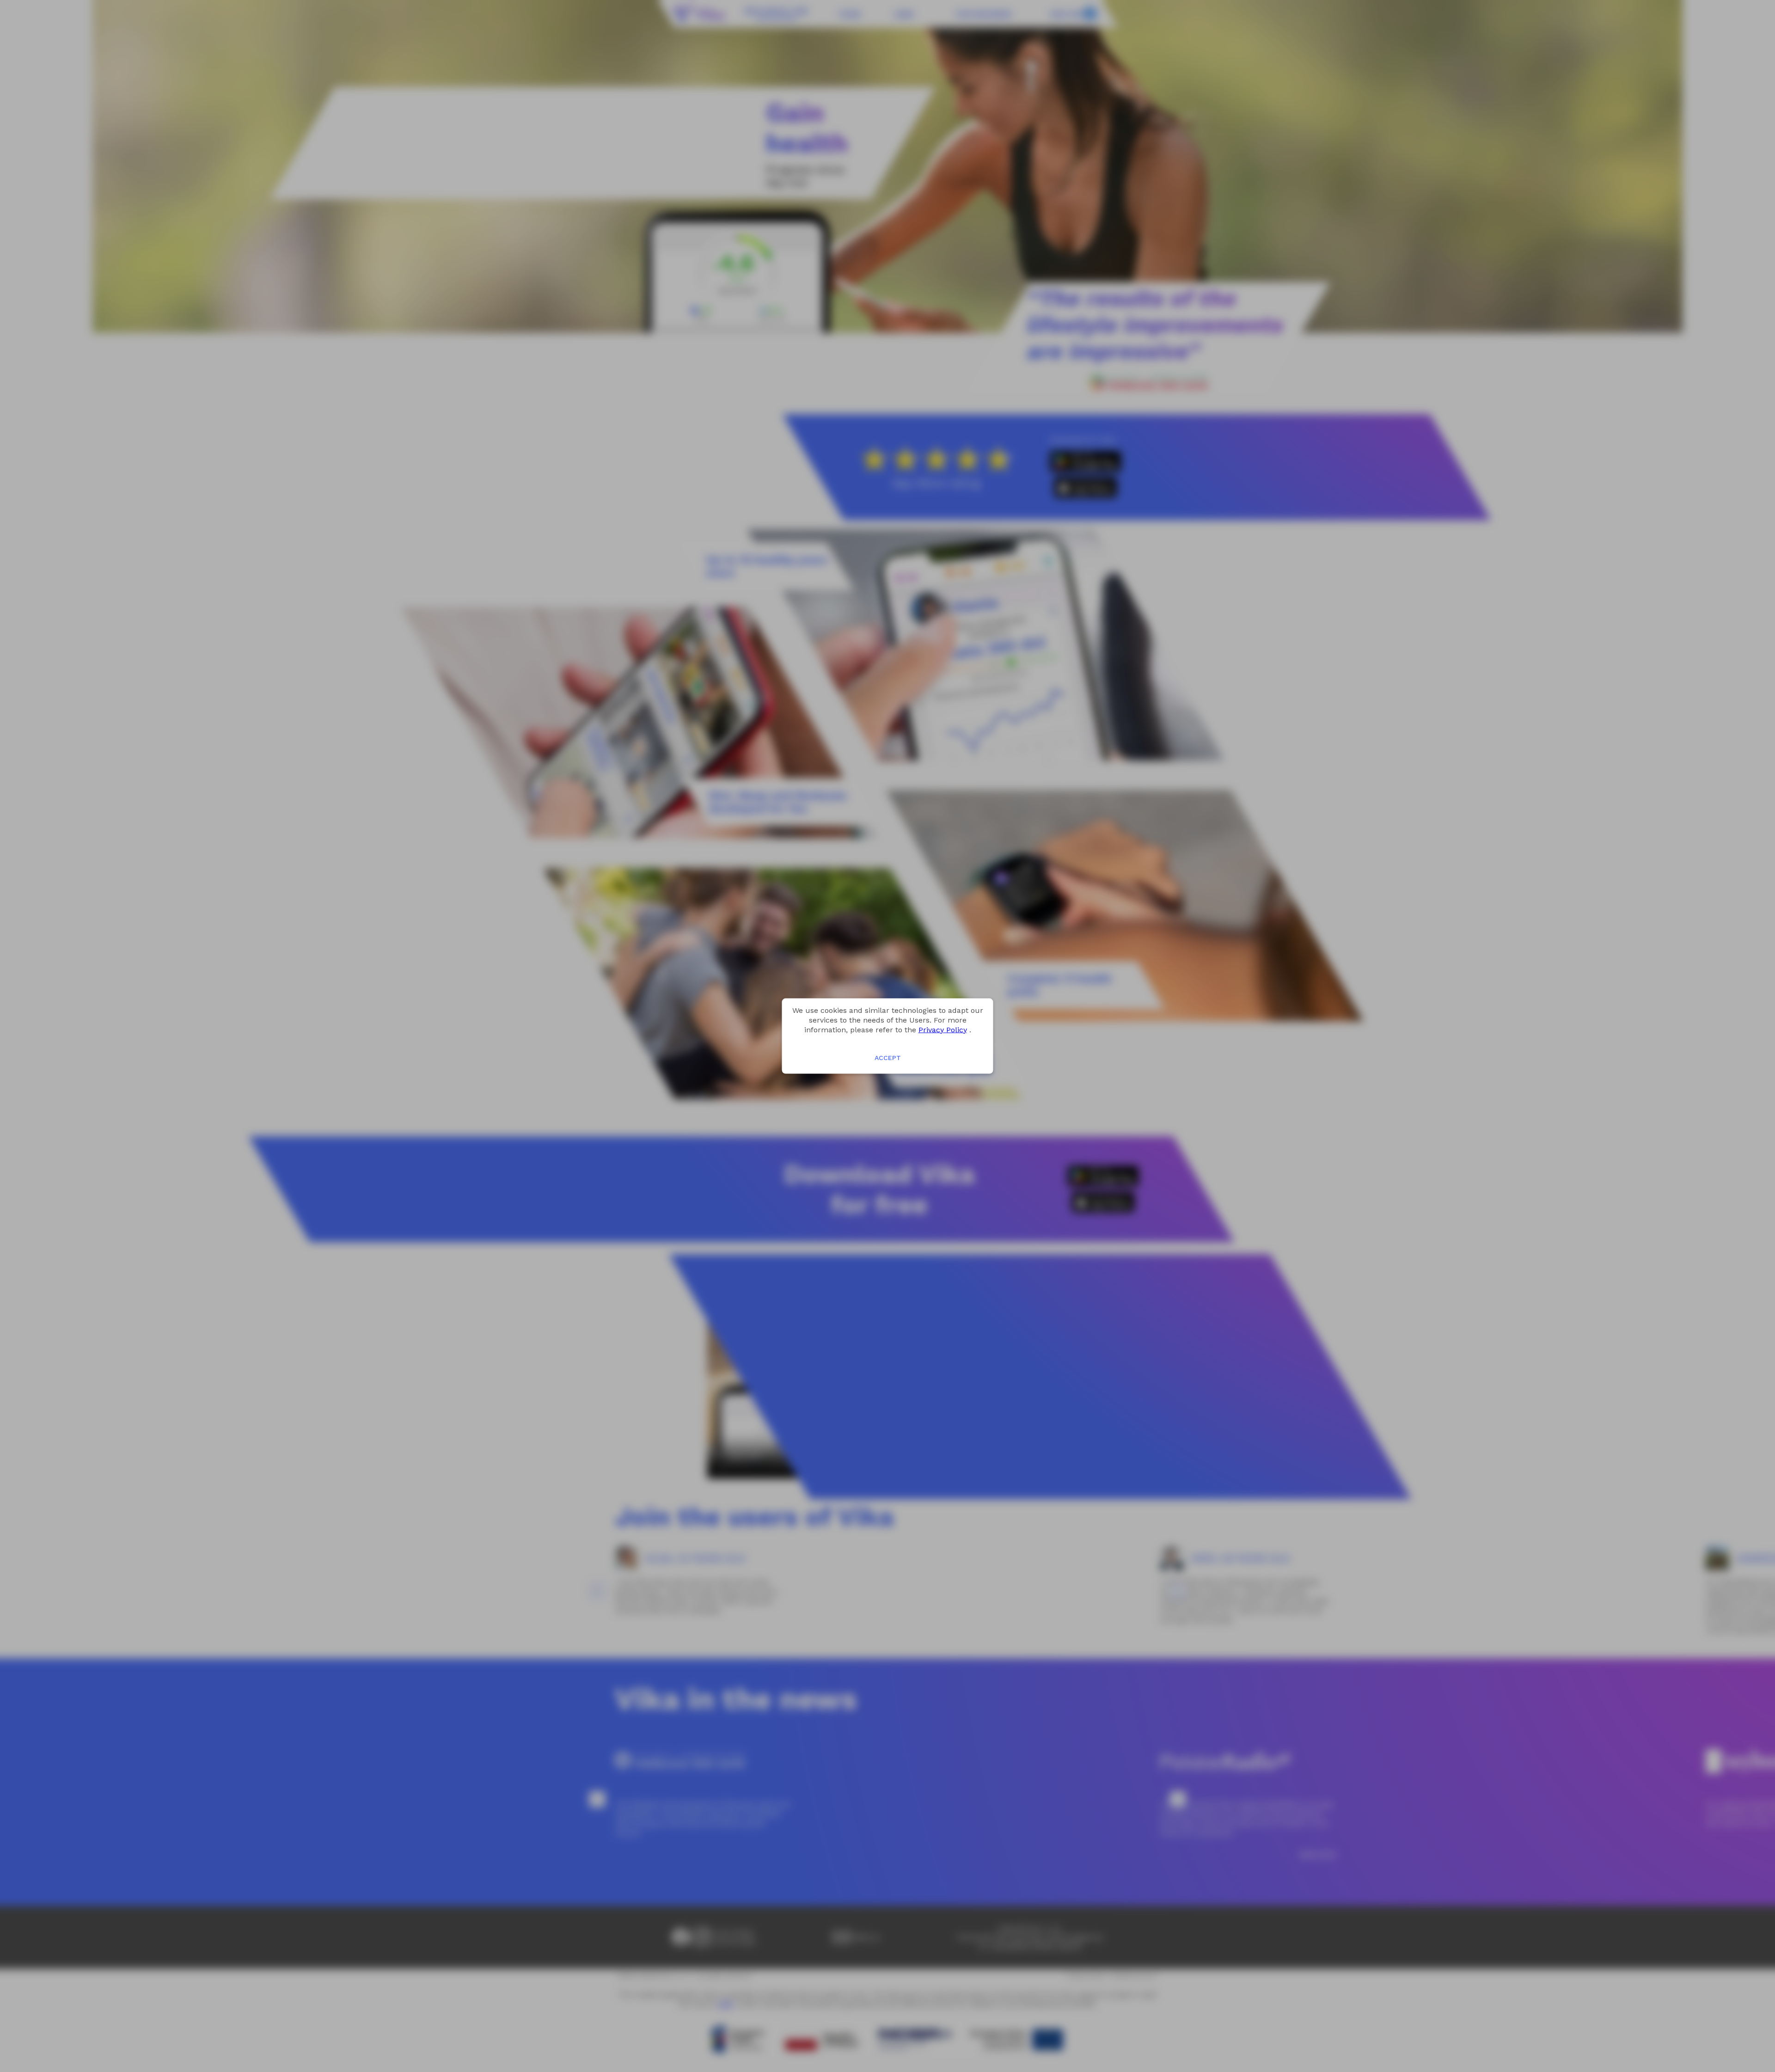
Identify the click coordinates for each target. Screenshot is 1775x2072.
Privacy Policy (943, 1029)
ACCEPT (888, 1058)
